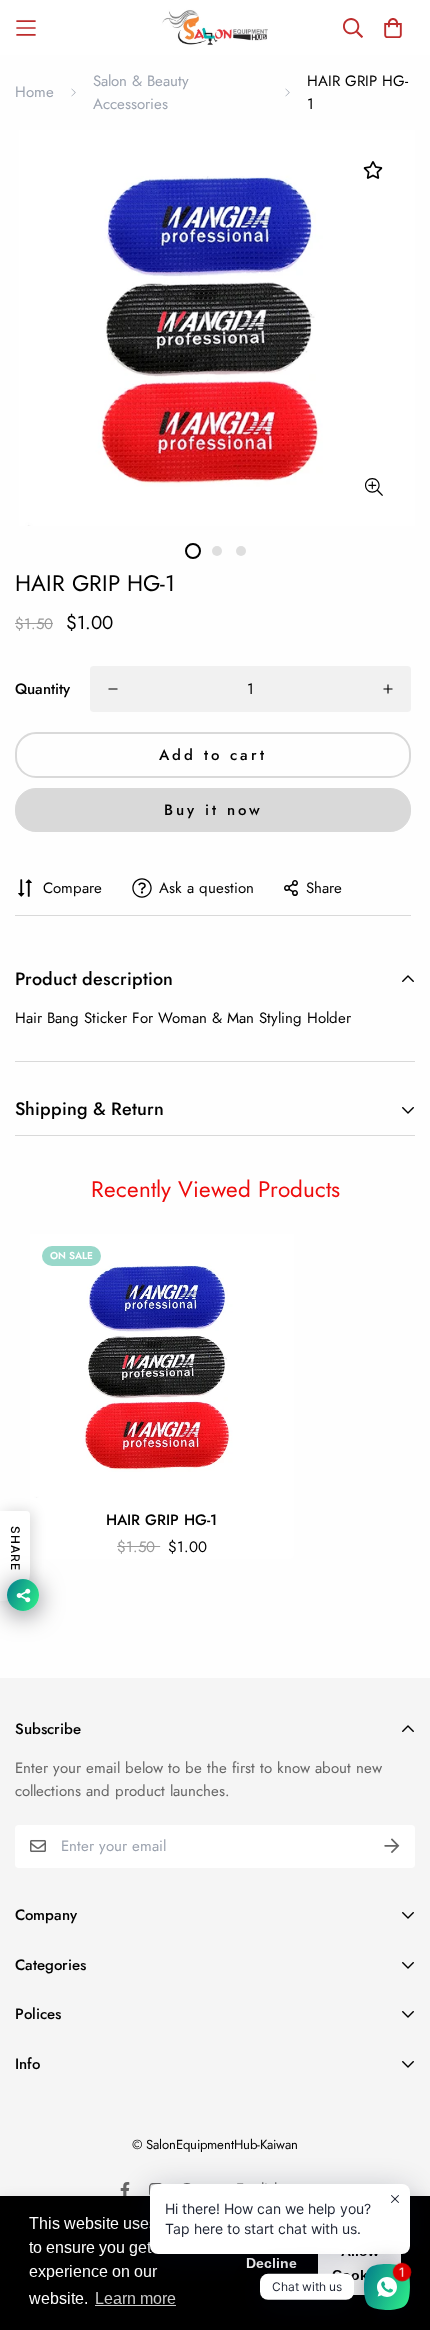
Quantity (42, 689)
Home (34, 92)
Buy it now (213, 810)
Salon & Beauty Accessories (141, 92)
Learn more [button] (135, 2298)
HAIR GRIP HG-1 (161, 1520)
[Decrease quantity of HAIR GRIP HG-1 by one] (113, 689)
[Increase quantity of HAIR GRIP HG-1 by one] (388, 689)
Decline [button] (271, 2263)
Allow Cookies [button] (360, 2263)
